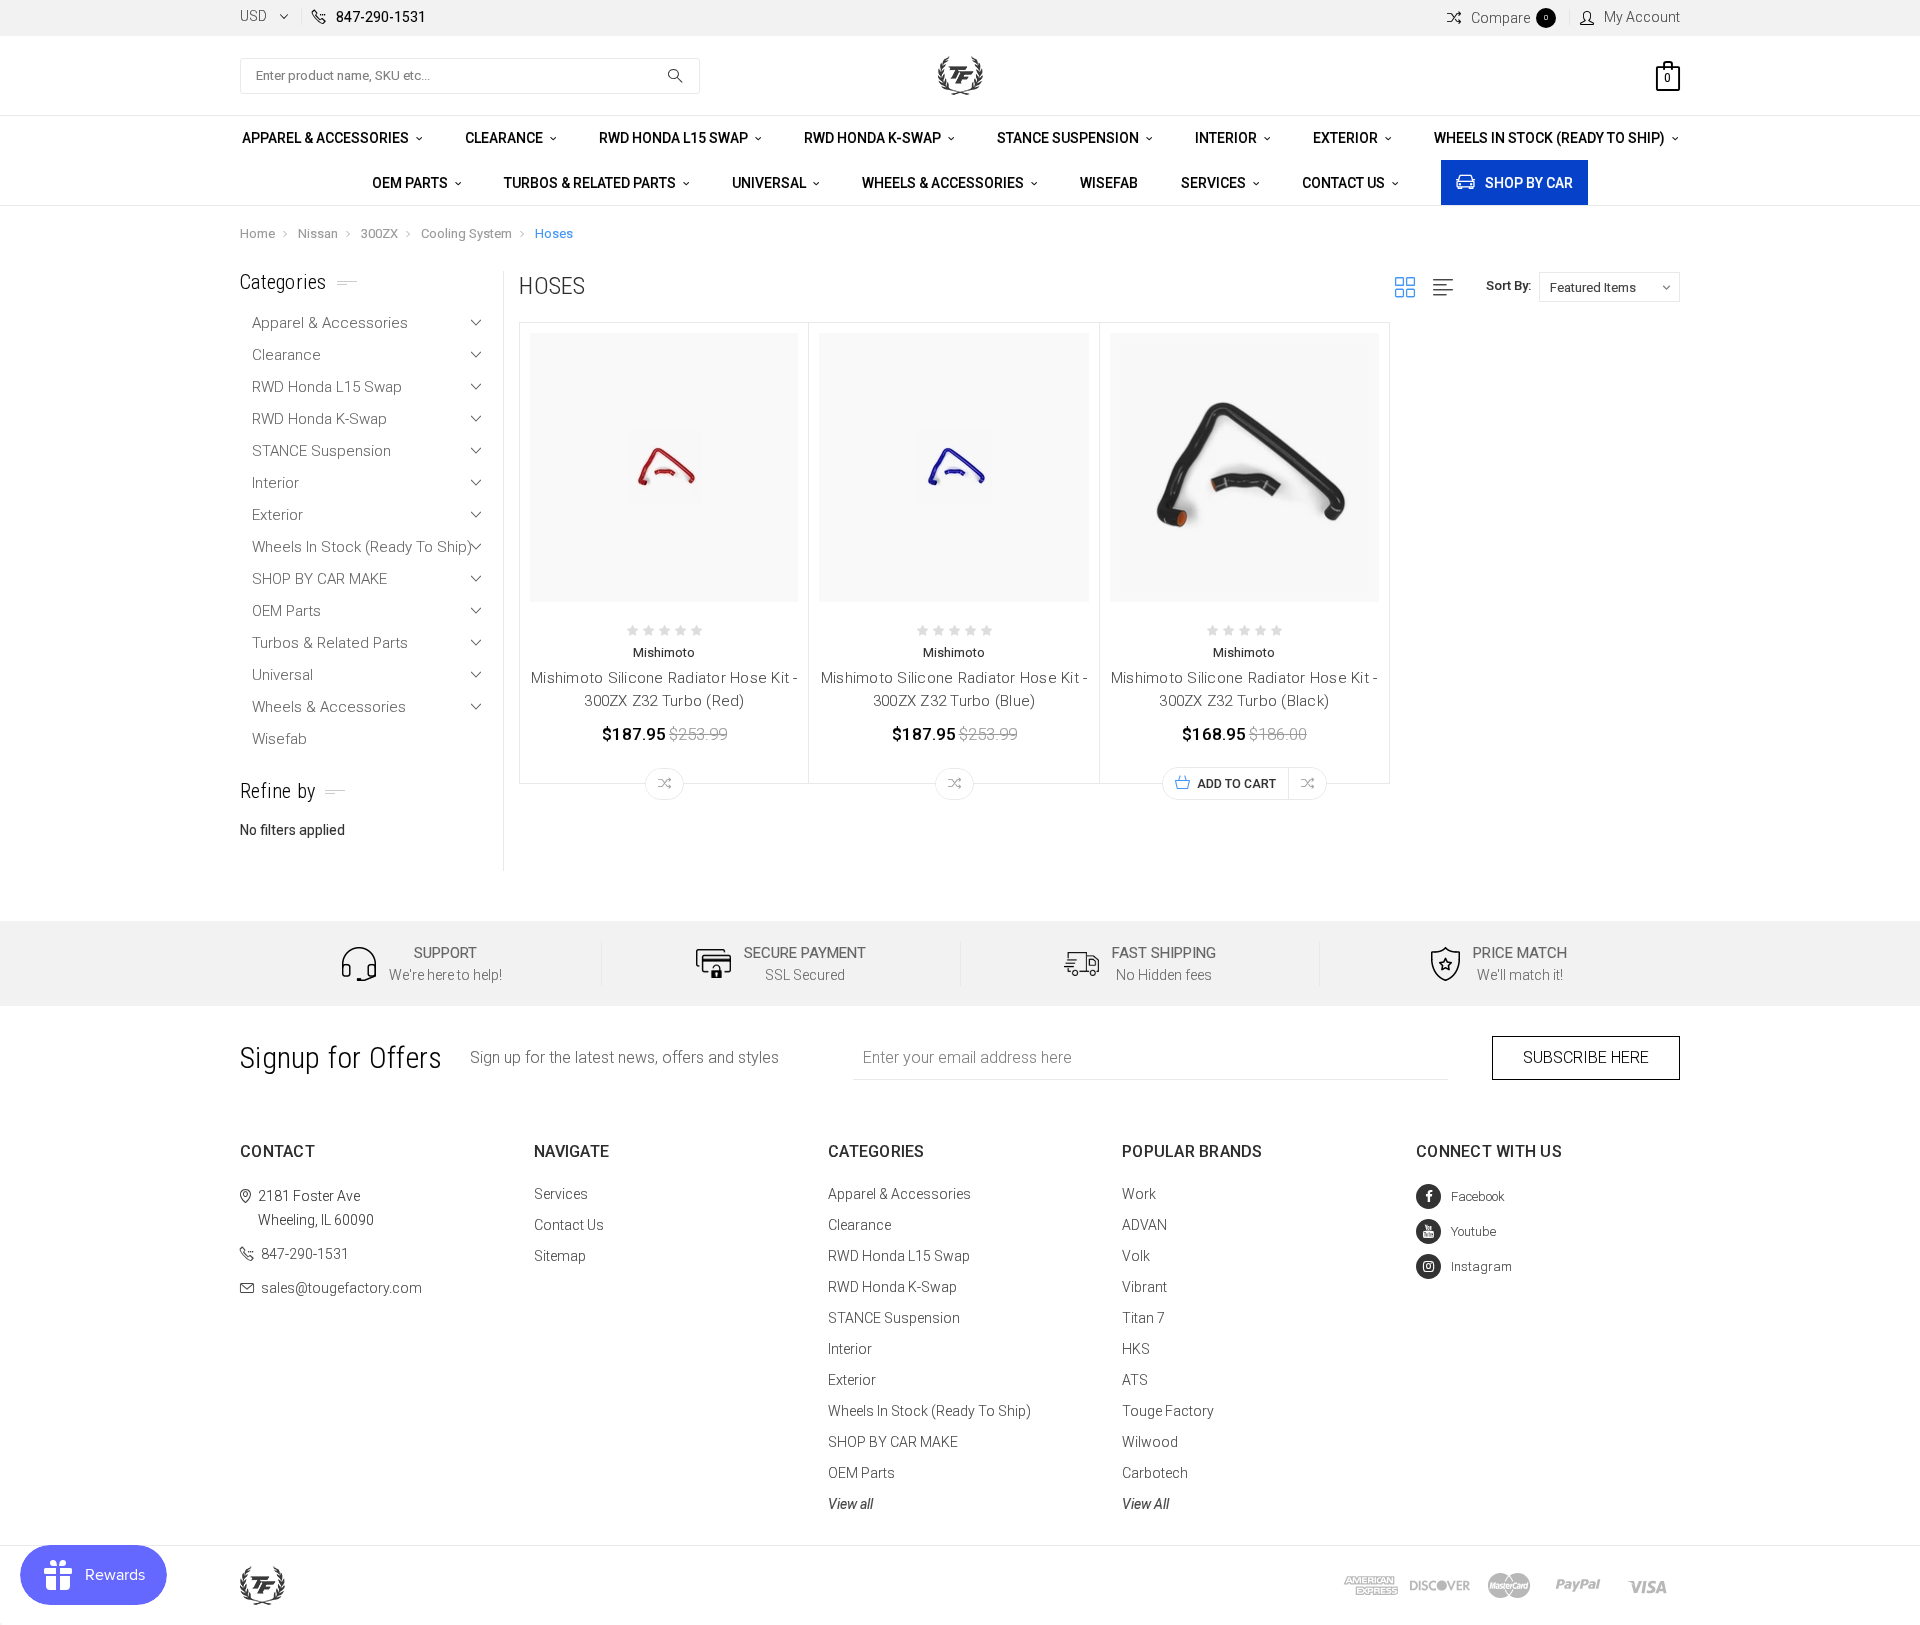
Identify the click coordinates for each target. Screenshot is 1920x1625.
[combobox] (470, 76)
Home (257, 233)
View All (1145, 1504)
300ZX (379, 233)
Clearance (505, 138)
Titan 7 (1143, 1318)
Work (1139, 1194)
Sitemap (560, 1256)
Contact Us (1345, 183)
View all (850, 1504)
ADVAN (1144, 1225)
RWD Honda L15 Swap (675, 138)
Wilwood (1150, 1442)
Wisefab (1109, 183)
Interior (1227, 138)
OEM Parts (411, 183)
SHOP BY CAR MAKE (319, 579)
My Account (1642, 17)
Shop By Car (1529, 183)
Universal (770, 183)
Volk (1136, 1256)
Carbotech (1155, 1473)
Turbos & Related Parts (591, 183)
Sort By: (1508, 285)
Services (1215, 183)
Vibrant (1144, 1287)
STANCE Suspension (1069, 138)
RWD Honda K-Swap (874, 138)
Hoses (554, 233)
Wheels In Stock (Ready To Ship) (1551, 138)
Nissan (318, 233)
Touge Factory (1168, 1411)
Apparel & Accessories (327, 138)
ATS (1135, 1380)
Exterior (1347, 138)
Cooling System (466, 233)
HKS (1136, 1349)
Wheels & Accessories (944, 183)
